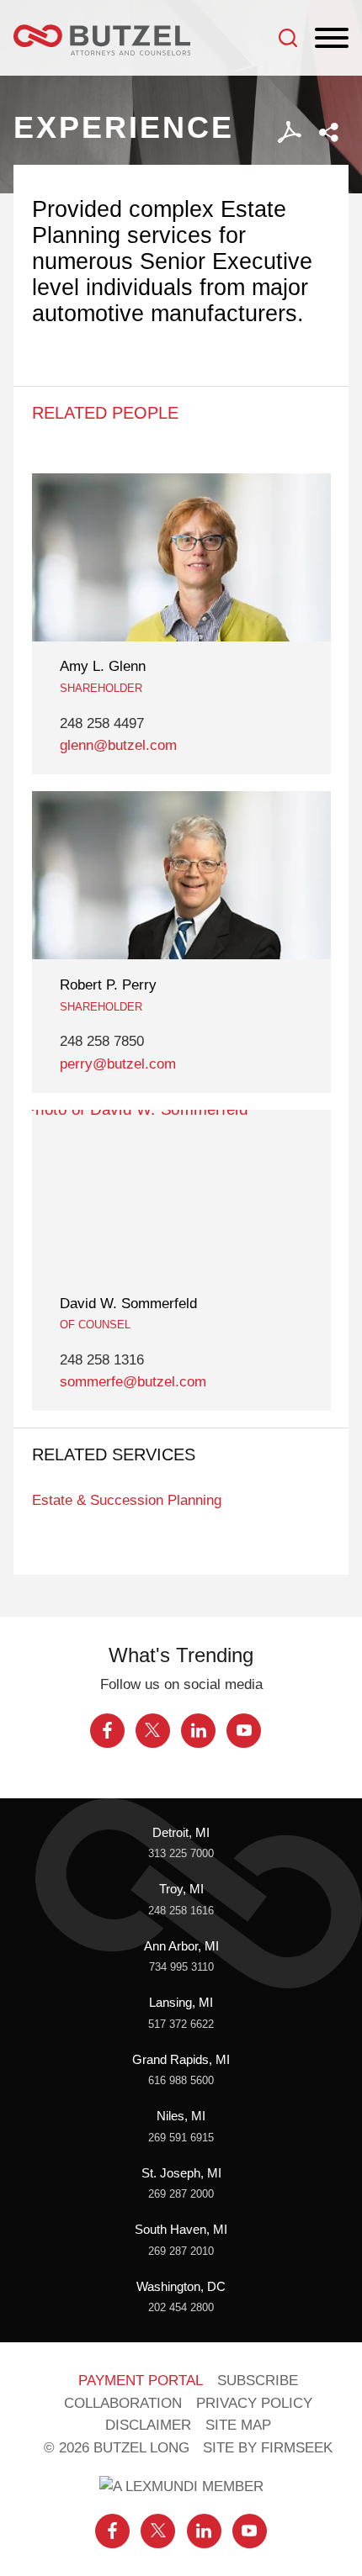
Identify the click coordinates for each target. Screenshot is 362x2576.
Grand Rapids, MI (181, 2060)
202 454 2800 (181, 2307)
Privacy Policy (254, 2403)
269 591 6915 (181, 2138)
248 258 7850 (102, 1041)
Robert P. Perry (108, 985)
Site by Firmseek (268, 2448)
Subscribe (258, 2381)
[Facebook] (107, 1731)
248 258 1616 (181, 1911)
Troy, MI (181, 1889)
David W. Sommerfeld (128, 1304)
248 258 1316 (102, 1360)
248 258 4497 (102, 723)
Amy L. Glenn (103, 666)
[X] (153, 1731)
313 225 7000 (181, 1853)
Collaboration (123, 2403)
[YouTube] (244, 1731)
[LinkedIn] (198, 1731)
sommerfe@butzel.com (133, 1382)
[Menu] (332, 39)
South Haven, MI (181, 2230)
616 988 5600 (181, 2080)
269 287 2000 (181, 2194)
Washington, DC (181, 2287)
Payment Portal (141, 2381)
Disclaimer (148, 2425)
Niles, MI (181, 2116)
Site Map (238, 2425)
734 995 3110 (181, 1967)
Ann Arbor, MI (181, 1946)
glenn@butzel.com (118, 745)
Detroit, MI (181, 1833)
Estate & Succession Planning (127, 1500)
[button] (329, 132)
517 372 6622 (181, 2024)
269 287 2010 (181, 2251)
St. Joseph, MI (181, 2173)
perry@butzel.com (118, 1064)
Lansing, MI (181, 2003)
